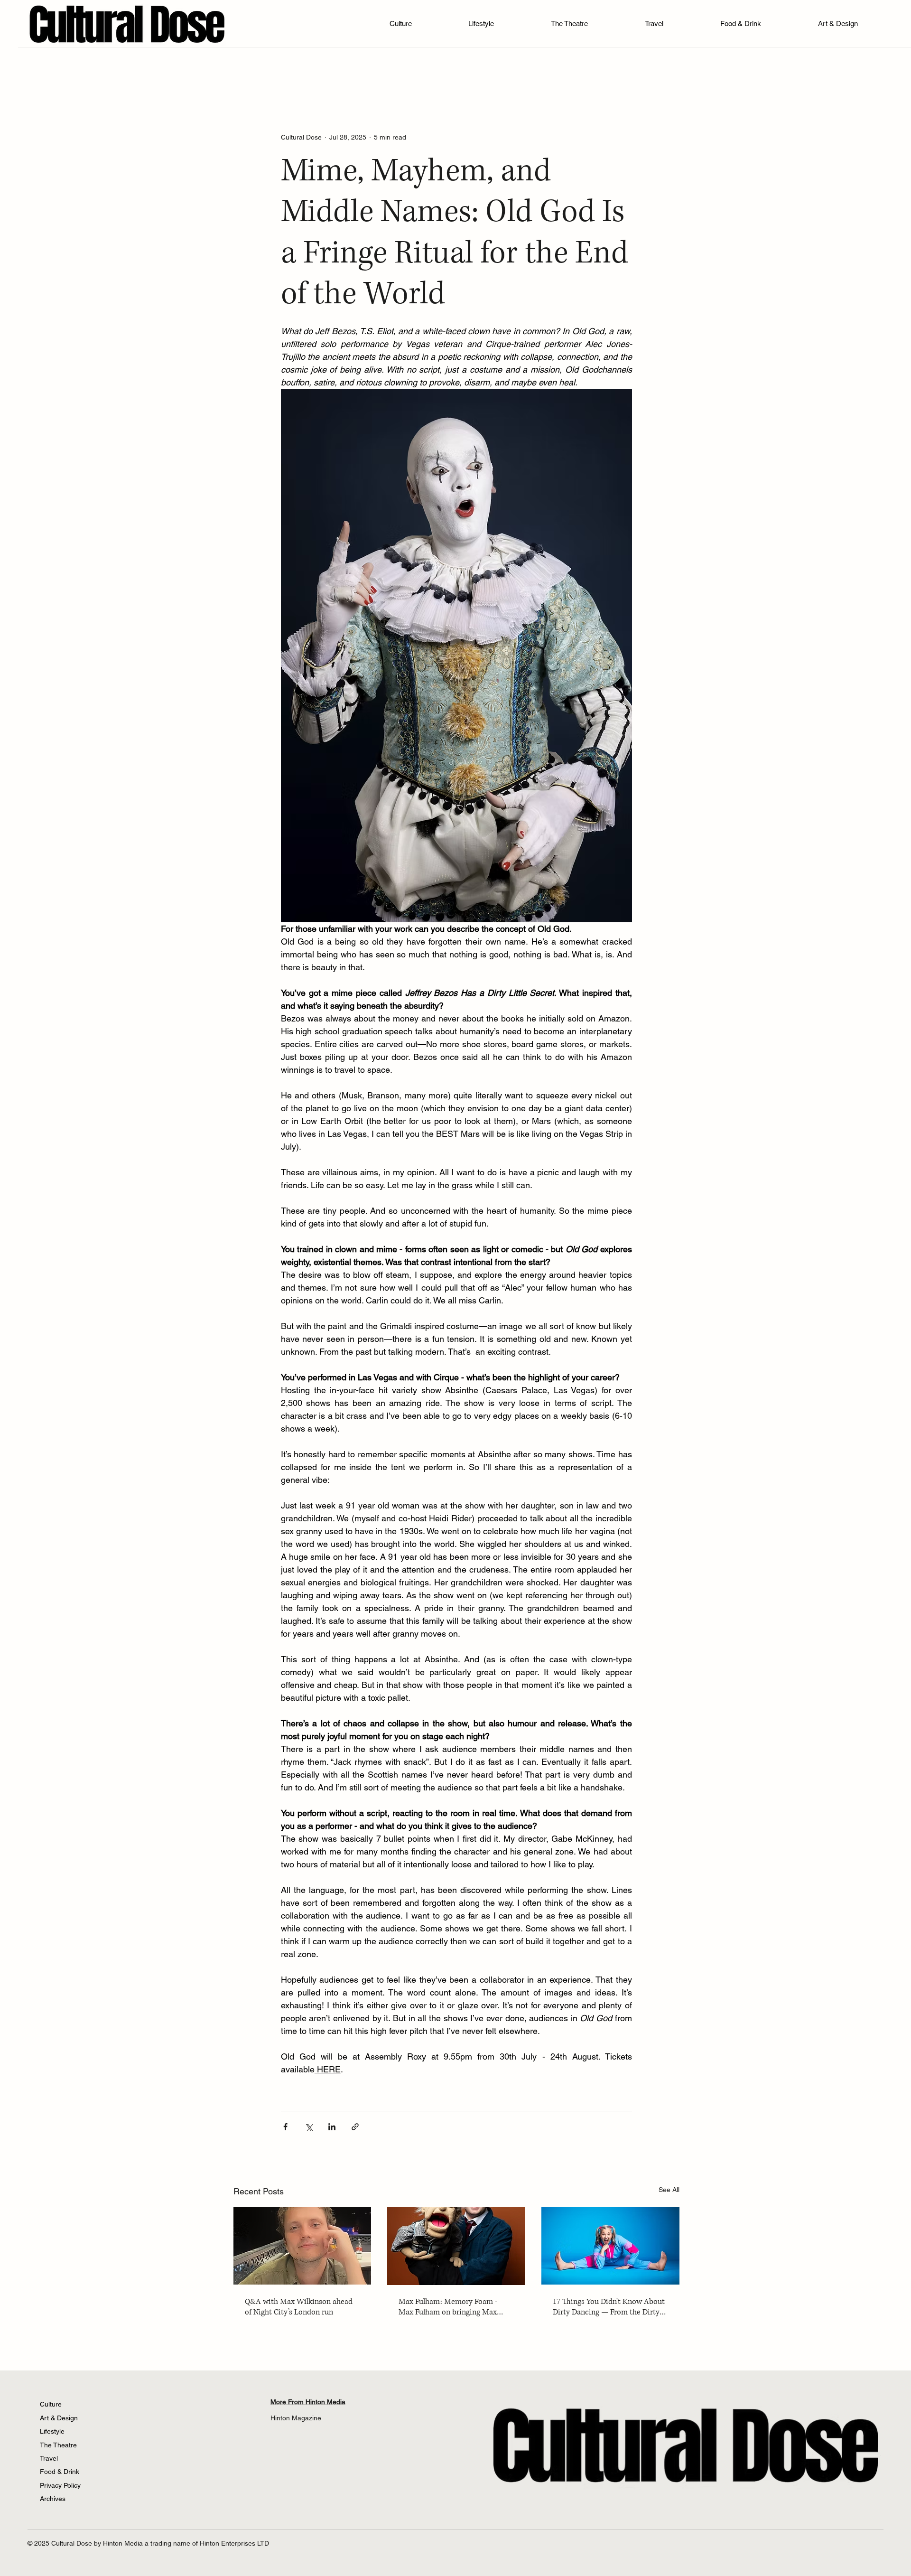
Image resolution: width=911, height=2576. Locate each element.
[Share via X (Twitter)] (309, 2127)
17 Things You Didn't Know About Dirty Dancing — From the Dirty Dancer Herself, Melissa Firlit (609, 2307)
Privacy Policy (60, 2485)
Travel (49, 2458)
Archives (53, 2499)
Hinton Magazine (296, 2418)
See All (669, 2190)
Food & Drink (60, 2472)
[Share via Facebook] (285, 2127)
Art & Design (59, 2418)
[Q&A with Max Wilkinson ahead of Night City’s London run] (302, 2246)
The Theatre (58, 2445)
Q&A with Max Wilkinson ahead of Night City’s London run (299, 2307)
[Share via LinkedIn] (332, 2127)
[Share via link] (355, 2127)
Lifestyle (52, 2431)
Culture (51, 2404)
